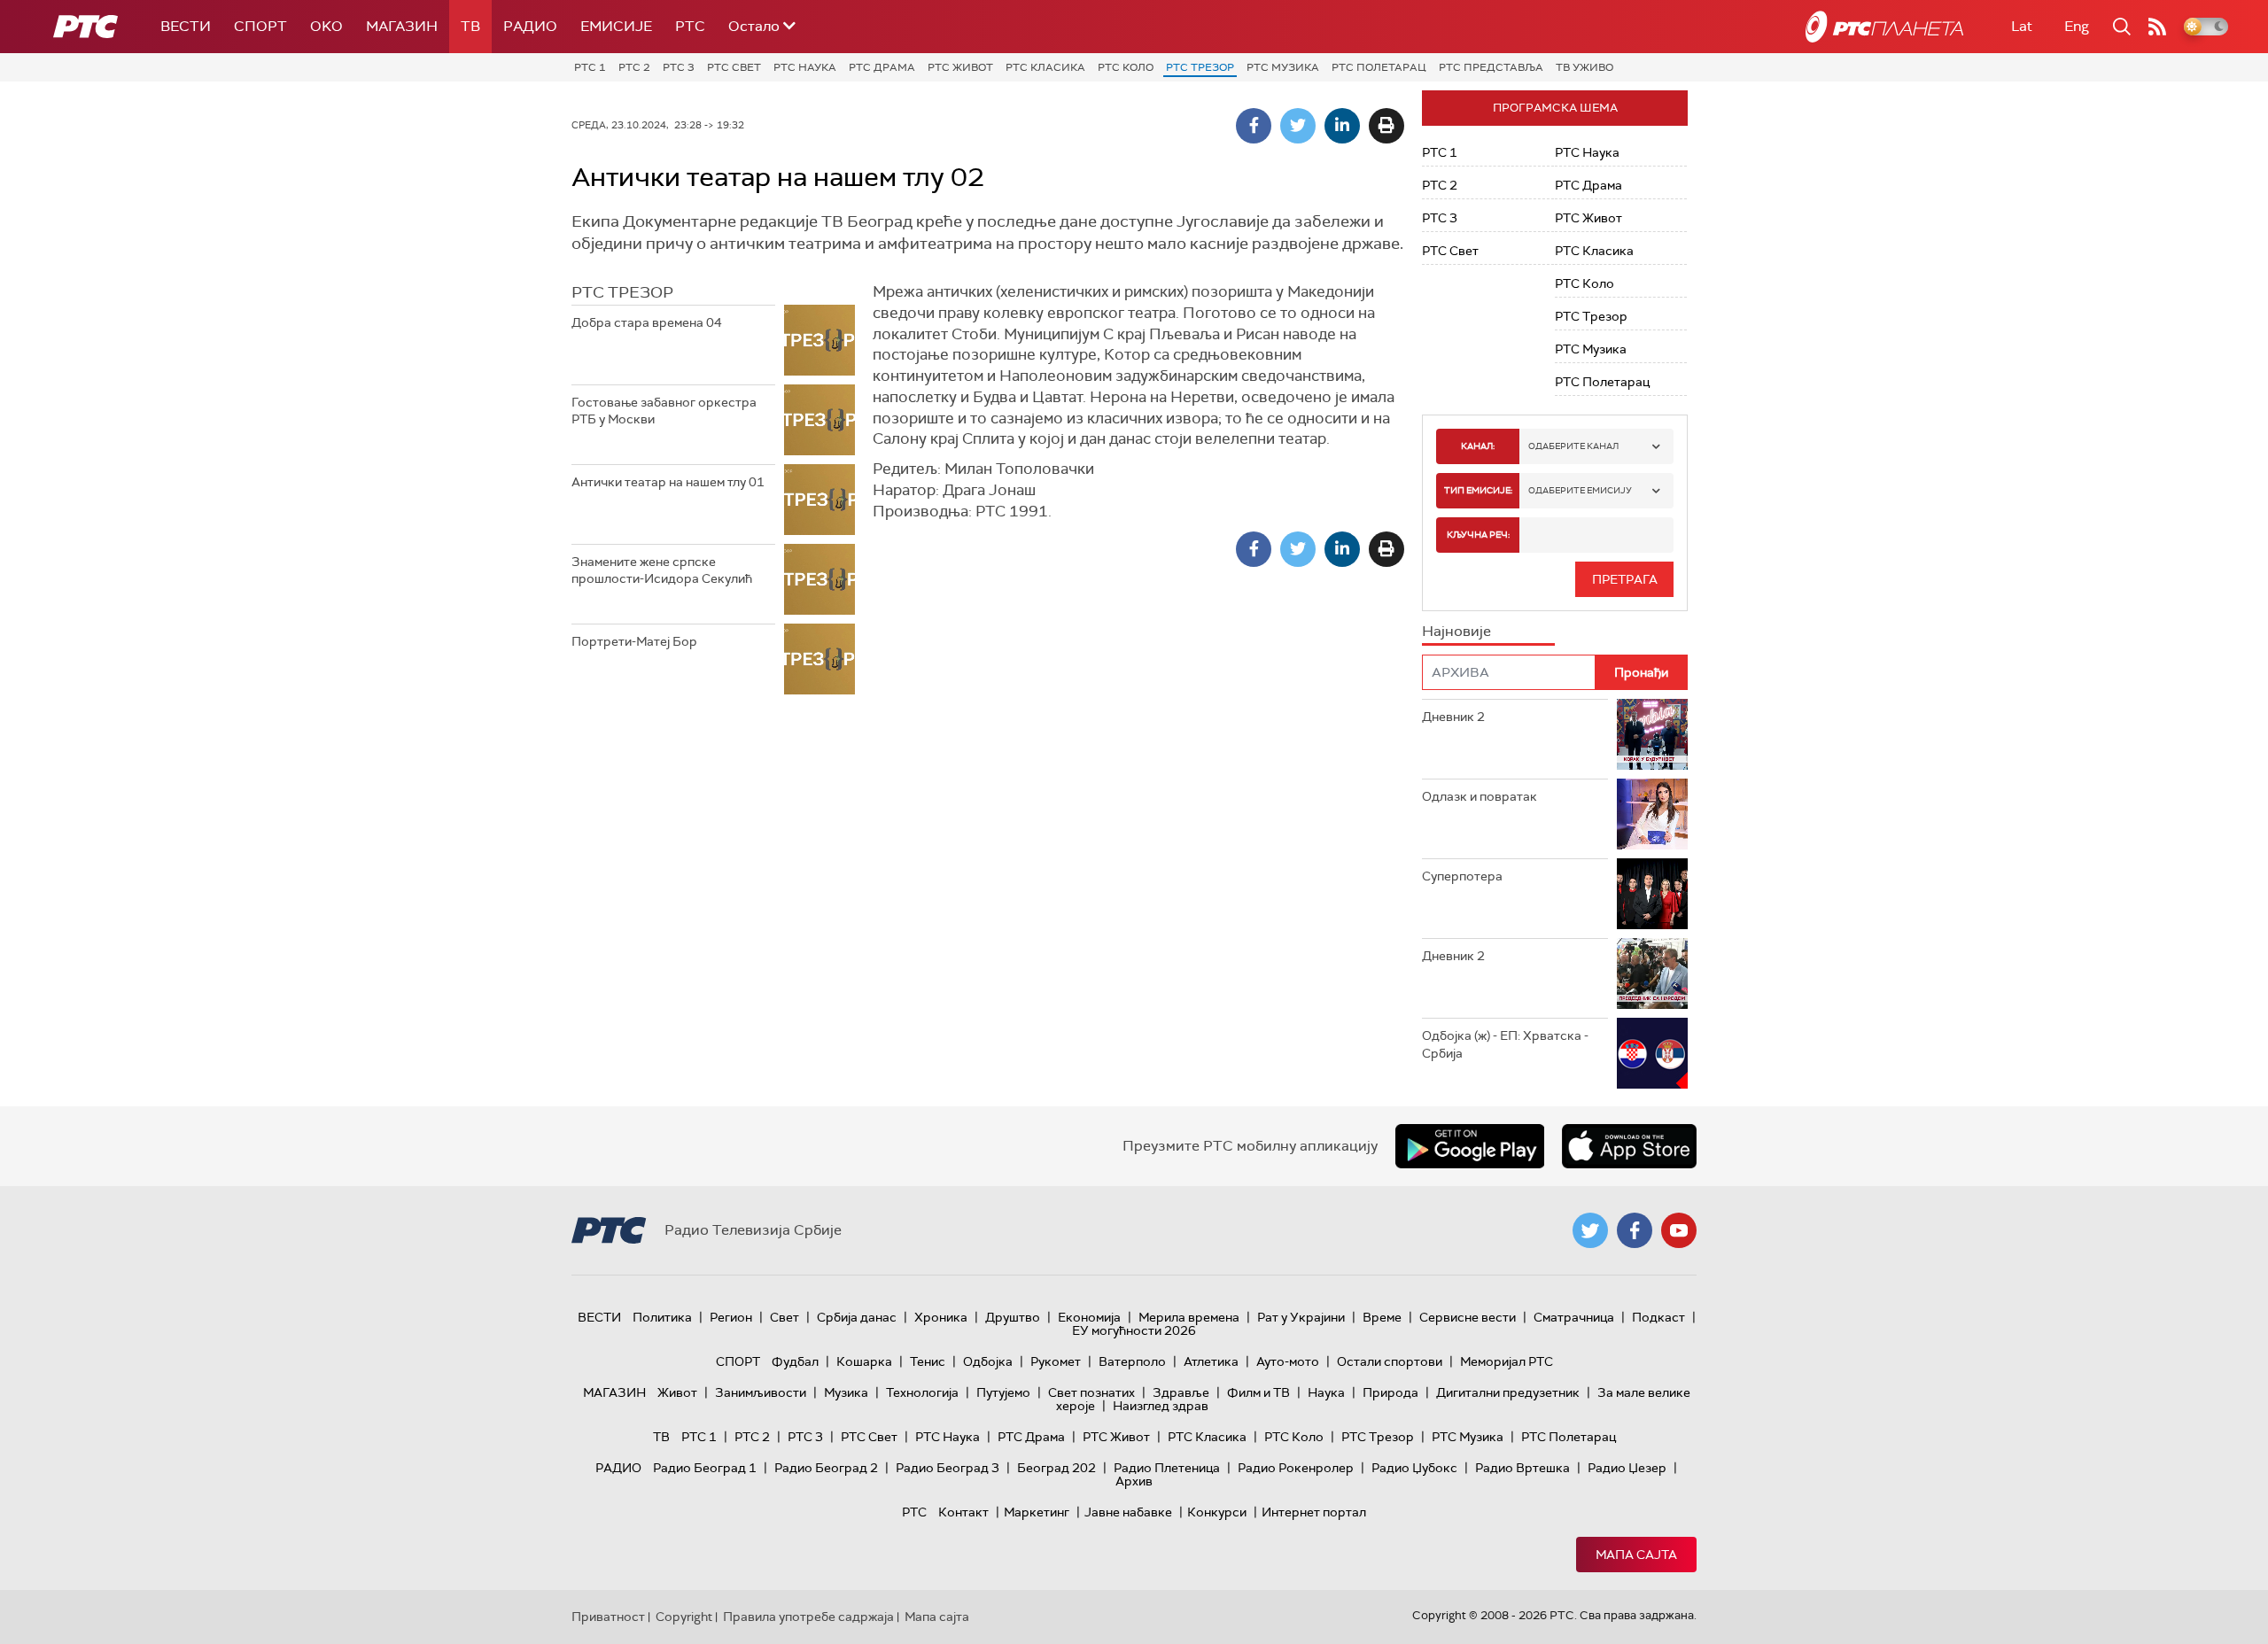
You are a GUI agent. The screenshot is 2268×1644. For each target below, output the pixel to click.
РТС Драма (882, 67)
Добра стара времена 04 (647, 322)
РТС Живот (960, 67)
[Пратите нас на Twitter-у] (1590, 1230)
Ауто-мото (1288, 1361)
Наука (1326, 1392)
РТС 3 (679, 67)
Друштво (1013, 1317)
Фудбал (795, 1361)
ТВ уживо (1584, 67)
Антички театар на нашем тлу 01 (668, 482)
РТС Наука (805, 67)
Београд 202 (1056, 1468)
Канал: (1478, 446)
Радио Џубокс (1414, 1468)
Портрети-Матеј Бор (634, 641)
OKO (326, 26)
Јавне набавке (1128, 1512)
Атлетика (1211, 1361)
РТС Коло (1126, 67)
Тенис (928, 1361)
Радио (530, 26)
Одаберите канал (1573, 446)
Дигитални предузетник (1508, 1392)
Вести (186, 26)
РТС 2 (634, 67)
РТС (690, 26)
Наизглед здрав (1161, 1406)
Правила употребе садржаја (808, 1617)
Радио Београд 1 (705, 1468)
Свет (784, 1317)
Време (1382, 1317)
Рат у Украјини (1301, 1317)
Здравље (1181, 1392)
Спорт (260, 26)
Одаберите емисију (1580, 490)
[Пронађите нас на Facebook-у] (1635, 1230)
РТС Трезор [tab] (622, 292)
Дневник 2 (1453, 717)
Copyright (684, 1617)
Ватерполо (1132, 1361)
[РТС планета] (1884, 27)
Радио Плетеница (1167, 1468)
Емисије (616, 26)
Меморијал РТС (1507, 1361)
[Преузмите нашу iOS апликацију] (1629, 1146)
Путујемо (1003, 1392)
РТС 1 (590, 67)
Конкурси (1217, 1512)
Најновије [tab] (1456, 631)
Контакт (963, 1512)
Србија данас (857, 1317)
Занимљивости (761, 1392)
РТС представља (1491, 67)
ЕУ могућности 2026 (1134, 1330)
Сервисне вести (1468, 1317)
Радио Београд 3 (948, 1468)
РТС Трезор (1200, 67)
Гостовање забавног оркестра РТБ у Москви (664, 411)
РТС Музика (1283, 67)
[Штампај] (1386, 126)
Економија (1089, 1317)
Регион (731, 1317)
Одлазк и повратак (1480, 796)
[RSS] (2157, 27)
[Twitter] (1298, 126)
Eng (2077, 26)
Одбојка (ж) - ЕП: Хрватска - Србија (1505, 1044)
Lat (2022, 26)
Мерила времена (1189, 1317)
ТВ (470, 26)
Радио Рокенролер (1296, 1468)
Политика (662, 1317)
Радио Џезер (1627, 1468)
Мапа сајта (1636, 1555)
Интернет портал (1314, 1512)
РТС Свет (734, 67)
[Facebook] (1254, 126)
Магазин (402, 26)
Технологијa (922, 1392)
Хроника (941, 1317)
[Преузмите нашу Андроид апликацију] (1470, 1146)
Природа (1390, 1392)
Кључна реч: (1478, 535)
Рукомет (1056, 1361)
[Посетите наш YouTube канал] (1679, 1230)
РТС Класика (1045, 67)
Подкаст (1658, 1317)
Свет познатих (1091, 1392)
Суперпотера (1462, 876)
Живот (677, 1392)
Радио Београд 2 (826, 1468)
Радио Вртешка (1522, 1468)
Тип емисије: (1478, 490)
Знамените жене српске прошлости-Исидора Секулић (662, 570)
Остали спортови (1390, 1361)
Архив (1134, 1481)
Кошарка (864, 1361)
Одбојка (988, 1361)
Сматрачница (1574, 1317)
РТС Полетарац (1379, 67)
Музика (846, 1392)
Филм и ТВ (1258, 1392)
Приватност (608, 1617)
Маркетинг (1037, 1512)
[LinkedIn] (1342, 126)
